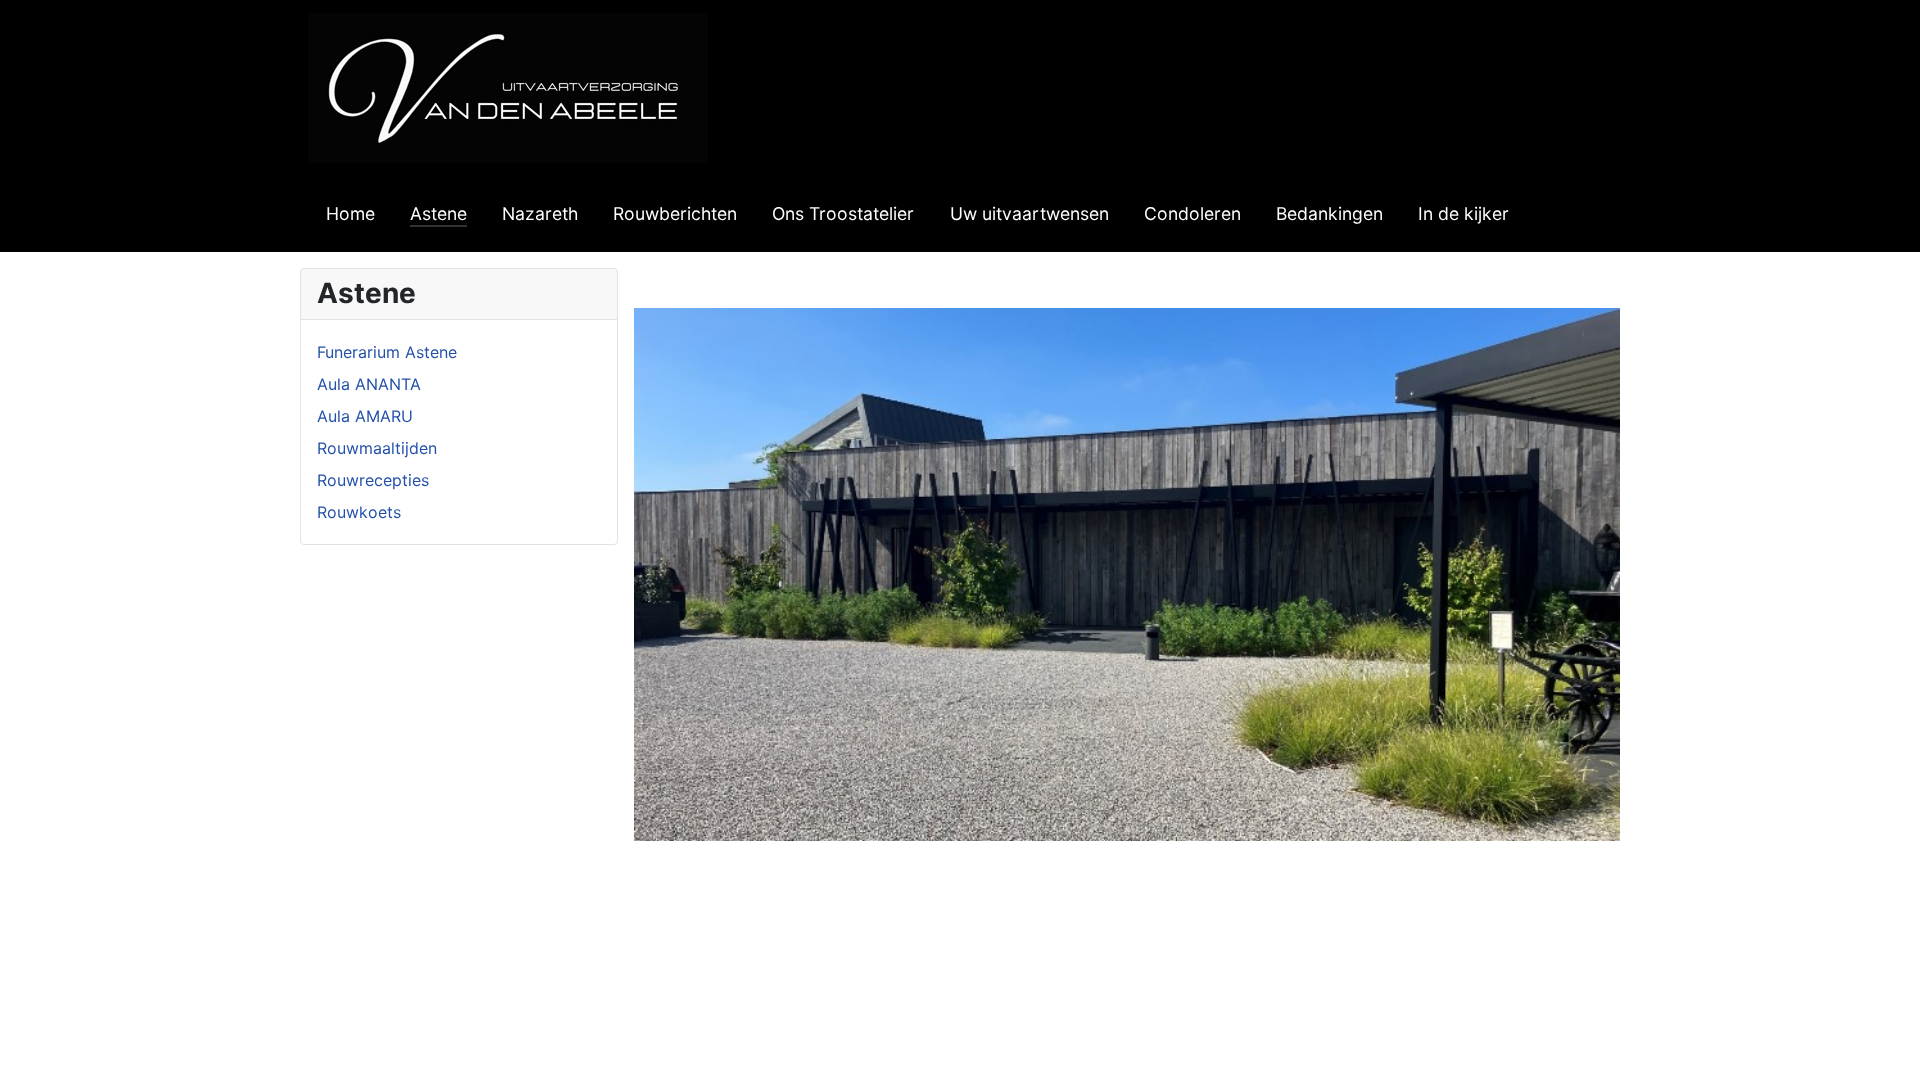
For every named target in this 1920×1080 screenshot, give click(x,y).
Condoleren (1192, 213)
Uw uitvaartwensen (1029, 213)
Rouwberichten (675, 213)
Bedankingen (1329, 213)
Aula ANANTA (369, 384)
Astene (438, 213)
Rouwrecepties (373, 480)
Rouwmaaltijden (377, 448)
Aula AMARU (365, 416)
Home (350, 213)
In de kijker (1463, 213)
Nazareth (540, 213)
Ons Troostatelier (843, 213)
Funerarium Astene (387, 352)
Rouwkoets (359, 512)
